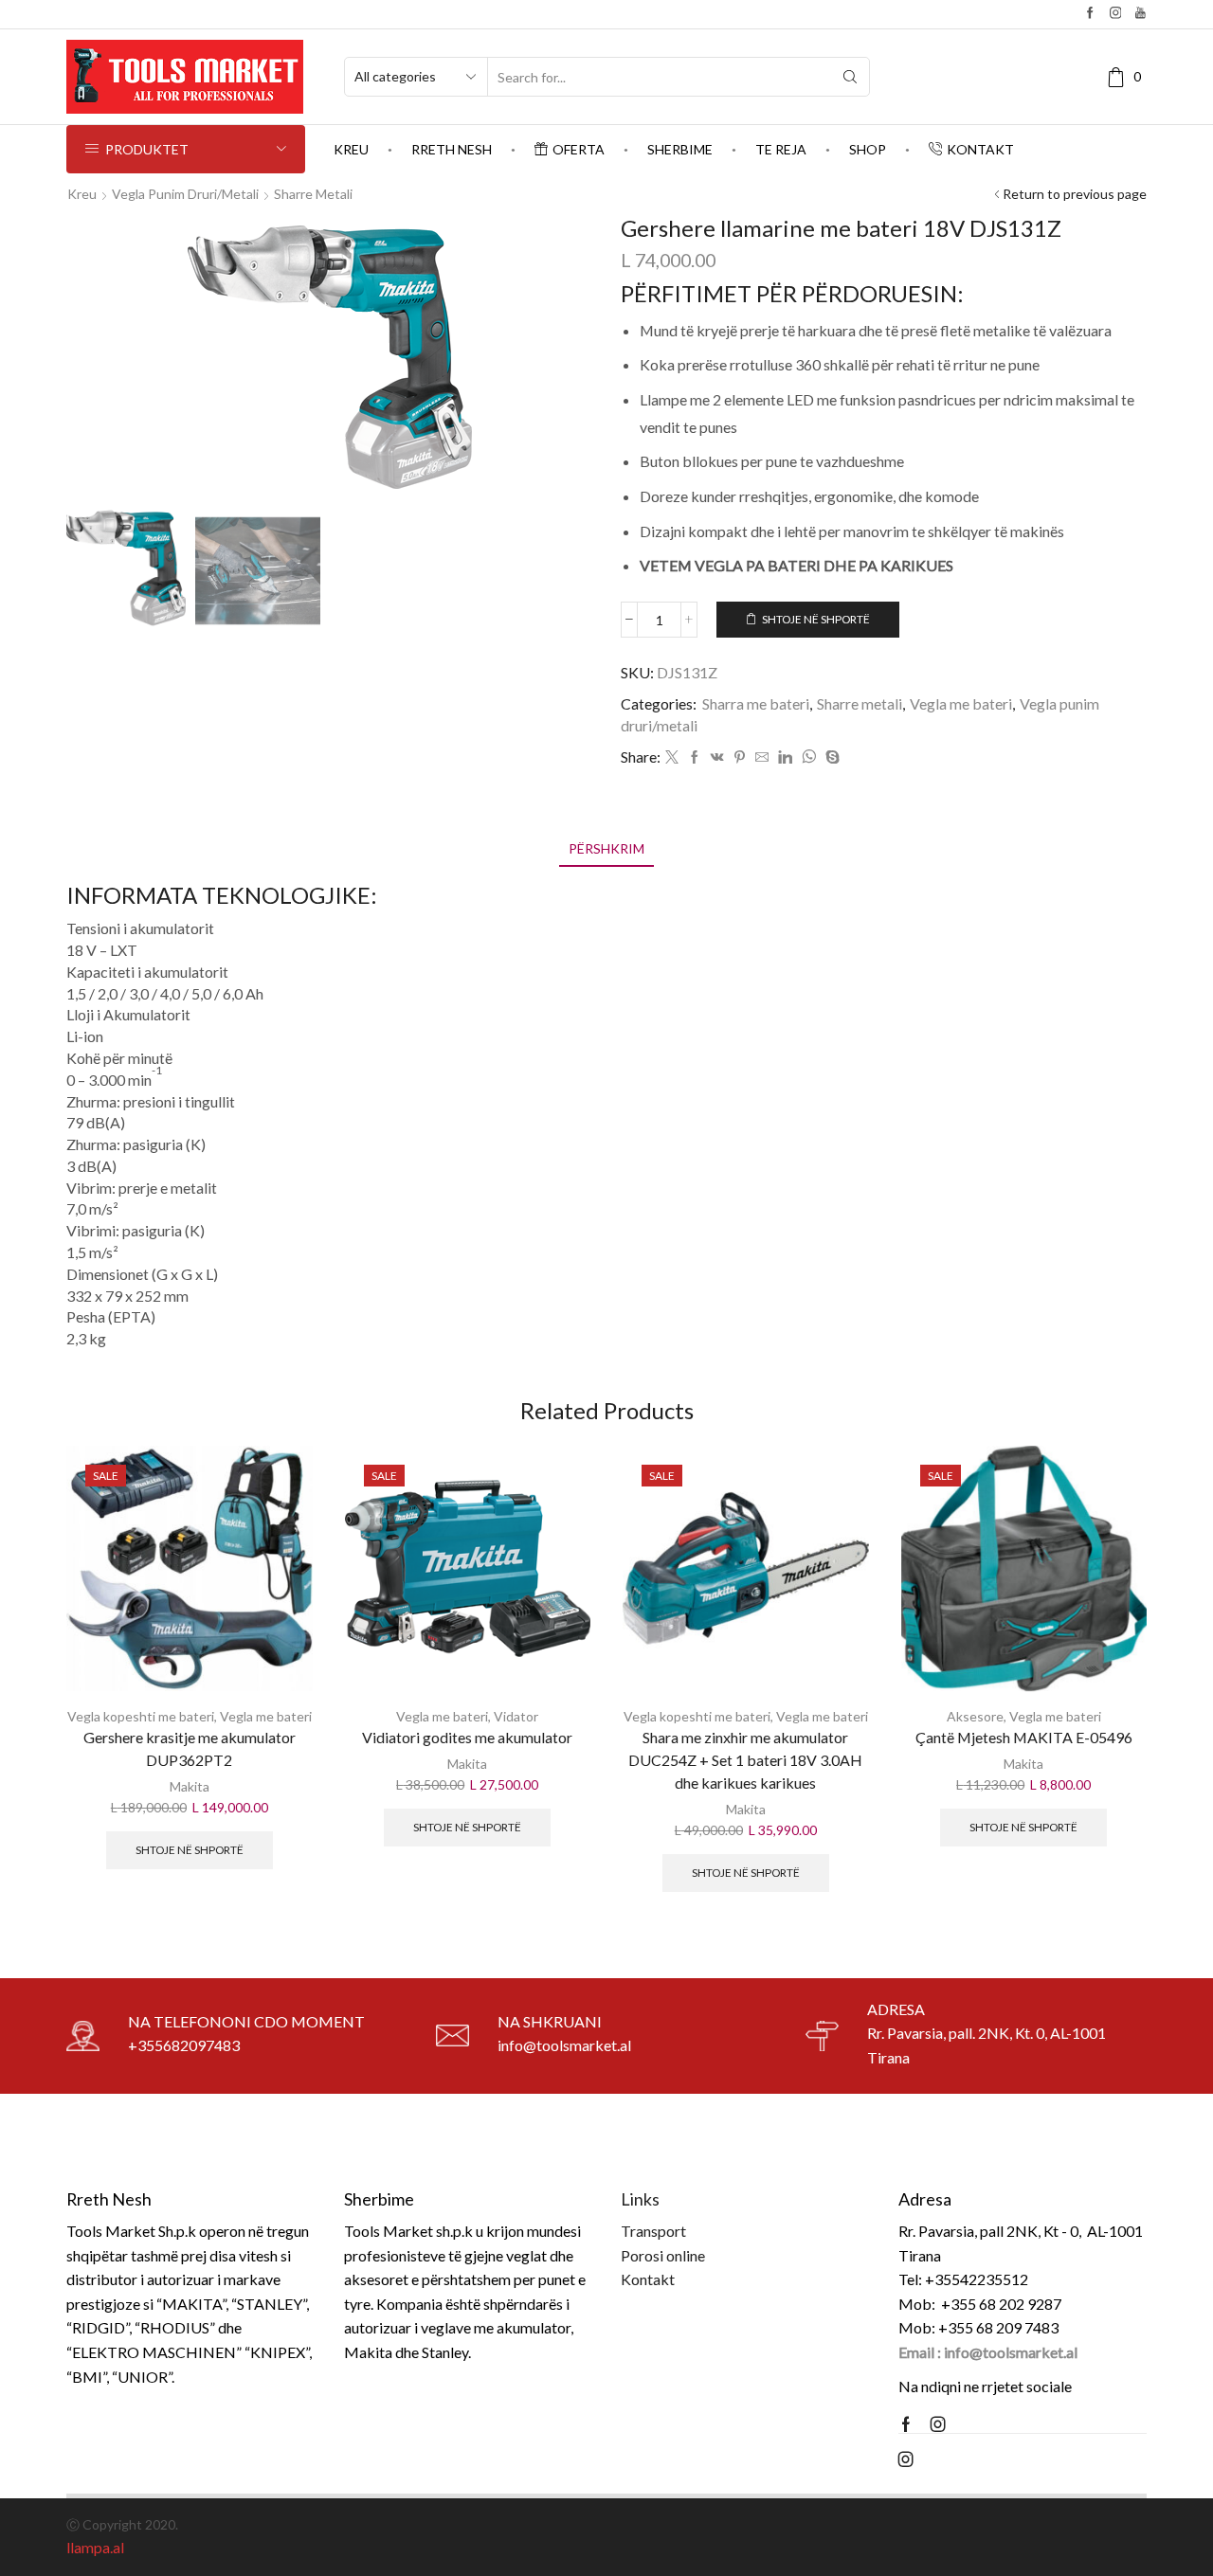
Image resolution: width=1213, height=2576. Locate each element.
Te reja (781, 149)
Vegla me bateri (961, 703)
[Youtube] (1141, 14)
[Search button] (850, 77)
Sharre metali (313, 194)
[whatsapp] (809, 757)
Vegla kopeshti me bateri (141, 1716)
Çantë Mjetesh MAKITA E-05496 (1024, 1737)
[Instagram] (1116, 14)
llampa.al (95, 2547)
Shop (868, 149)
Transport (653, 2231)
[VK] (717, 757)
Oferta (579, 149)
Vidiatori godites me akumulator (467, 1737)
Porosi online (663, 2255)
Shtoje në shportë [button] (190, 1850)
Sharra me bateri (756, 703)
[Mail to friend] (762, 757)
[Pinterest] (740, 757)
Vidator (516, 1716)
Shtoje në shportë (816, 619)
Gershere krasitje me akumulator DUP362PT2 (190, 1748)
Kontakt (980, 149)
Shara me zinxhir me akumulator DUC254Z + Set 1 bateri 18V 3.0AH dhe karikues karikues (745, 1760)
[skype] (830, 757)
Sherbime (680, 149)
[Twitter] (672, 757)
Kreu (351, 149)
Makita (190, 1786)
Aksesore (975, 1716)
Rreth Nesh (452, 149)
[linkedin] (785, 757)
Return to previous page (1075, 194)
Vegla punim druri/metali (185, 194)
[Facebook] (1090, 14)
